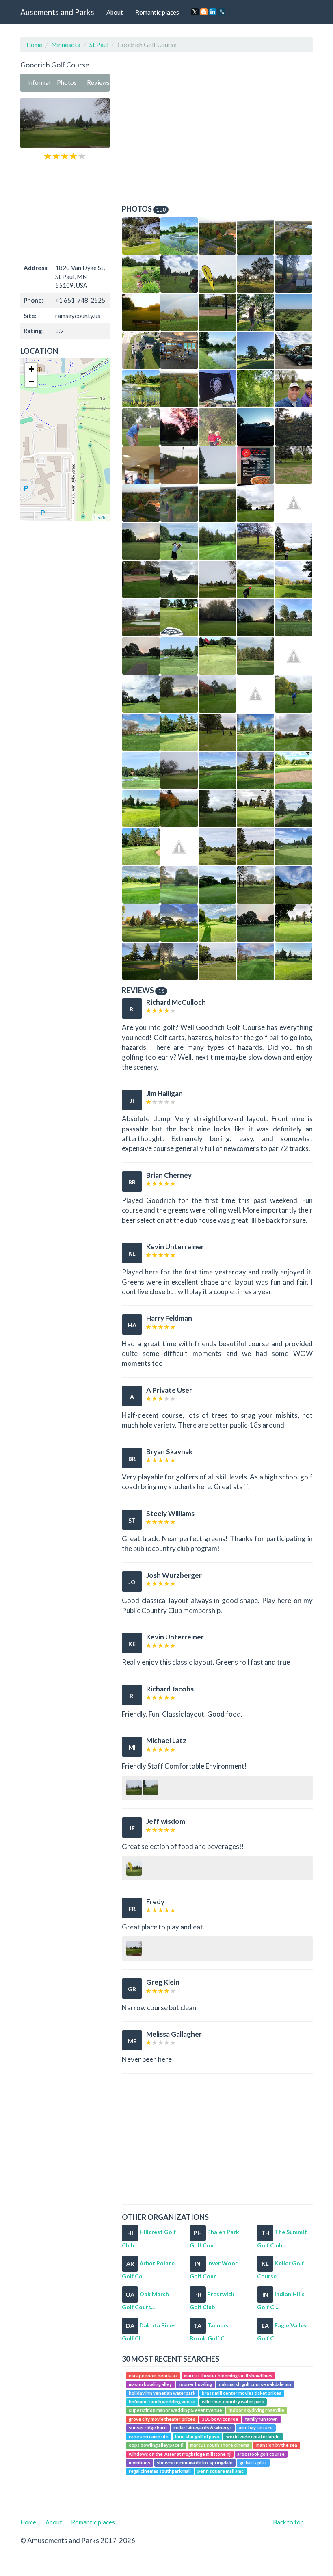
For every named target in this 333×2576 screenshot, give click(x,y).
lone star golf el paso (197, 2436)
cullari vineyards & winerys (203, 2428)
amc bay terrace (256, 2428)
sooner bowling (195, 2384)
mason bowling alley (150, 2384)
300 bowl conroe (220, 2419)
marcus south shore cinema (220, 2445)
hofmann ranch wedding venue (162, 2402)
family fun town (262, 2419)
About (115, 12)
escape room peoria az (153, 2376)
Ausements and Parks (57, 12)
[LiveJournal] (222, 12)
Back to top (288, 2522)
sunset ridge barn (148, 2428)
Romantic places (157, 12)
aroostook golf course (261, 2454)
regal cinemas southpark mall (160, 2471)
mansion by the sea (277, 2445)
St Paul (99, 45)
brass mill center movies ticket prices (242, 2393)
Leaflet (101, 517)
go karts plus (253, 2462)
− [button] (31, 381)
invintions (139, 2462)
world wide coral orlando (253, 2436)
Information (39, 82)
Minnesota (66, 45)
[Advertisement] (65, 211)
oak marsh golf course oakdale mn (255, 2384)
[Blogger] (204, 12)
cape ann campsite (149, 2436)
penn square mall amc (221, 2471)
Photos (67, 82)
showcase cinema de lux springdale (195, 2462)
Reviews (98, 82)
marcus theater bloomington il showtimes (228, 2376)
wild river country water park (233, 2402)
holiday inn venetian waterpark (162, 2393)
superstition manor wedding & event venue (175, 2411)
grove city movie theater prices (162, 2419)
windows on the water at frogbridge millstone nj (180, 2454)
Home (34, 45)
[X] (195, 12)
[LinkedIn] (213, 12)
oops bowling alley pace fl (156, 2445)
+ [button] (31, 369)
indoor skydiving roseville (256, 2411)
